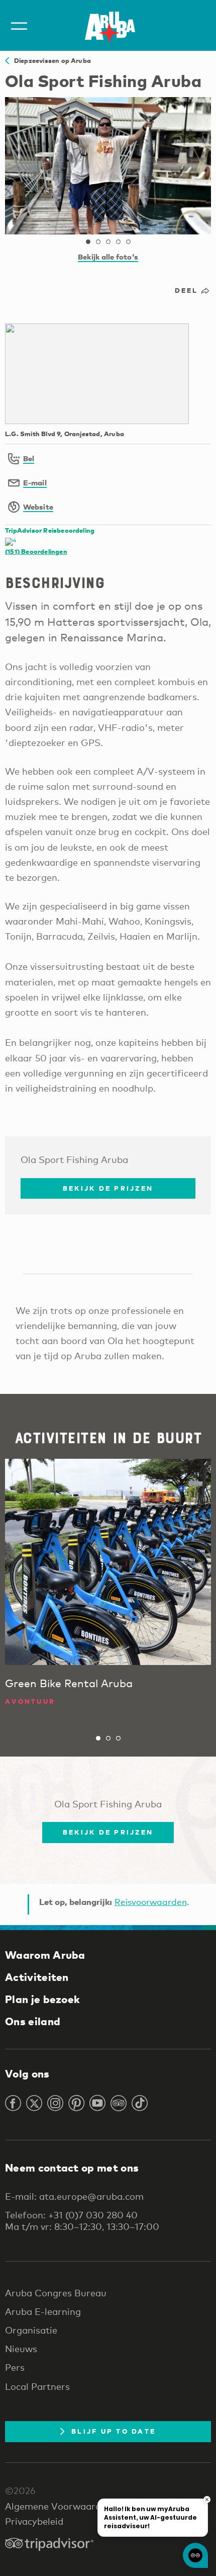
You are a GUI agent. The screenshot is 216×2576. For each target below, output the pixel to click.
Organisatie (31, 2330)
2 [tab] (98, 242)
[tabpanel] (108, 166)
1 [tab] (88, 242)
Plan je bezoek (42, 1999)
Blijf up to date (114, 2431)
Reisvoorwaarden (151, 1902)
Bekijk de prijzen (108, 1188)
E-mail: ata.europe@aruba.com (74, 2196)
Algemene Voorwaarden (58, 2506)
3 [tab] (108, 242)
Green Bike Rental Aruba (69, 1683)
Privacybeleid (34, 2521)
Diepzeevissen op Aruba (50, 60)
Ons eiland (33, 2021)
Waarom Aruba (45, 1955)
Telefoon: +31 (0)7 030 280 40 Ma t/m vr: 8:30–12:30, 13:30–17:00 (82, 2220)
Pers (15, 2367)
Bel (29, 458)
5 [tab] (128, 242)
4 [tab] (118, 242)
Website (38, 507)
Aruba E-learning (43, 2311)
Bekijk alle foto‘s (108, 257)
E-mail (35, 482)
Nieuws (21, 2349)
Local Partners (37, 2386)
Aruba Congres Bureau (56, 2293)
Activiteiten (37, 1977)
